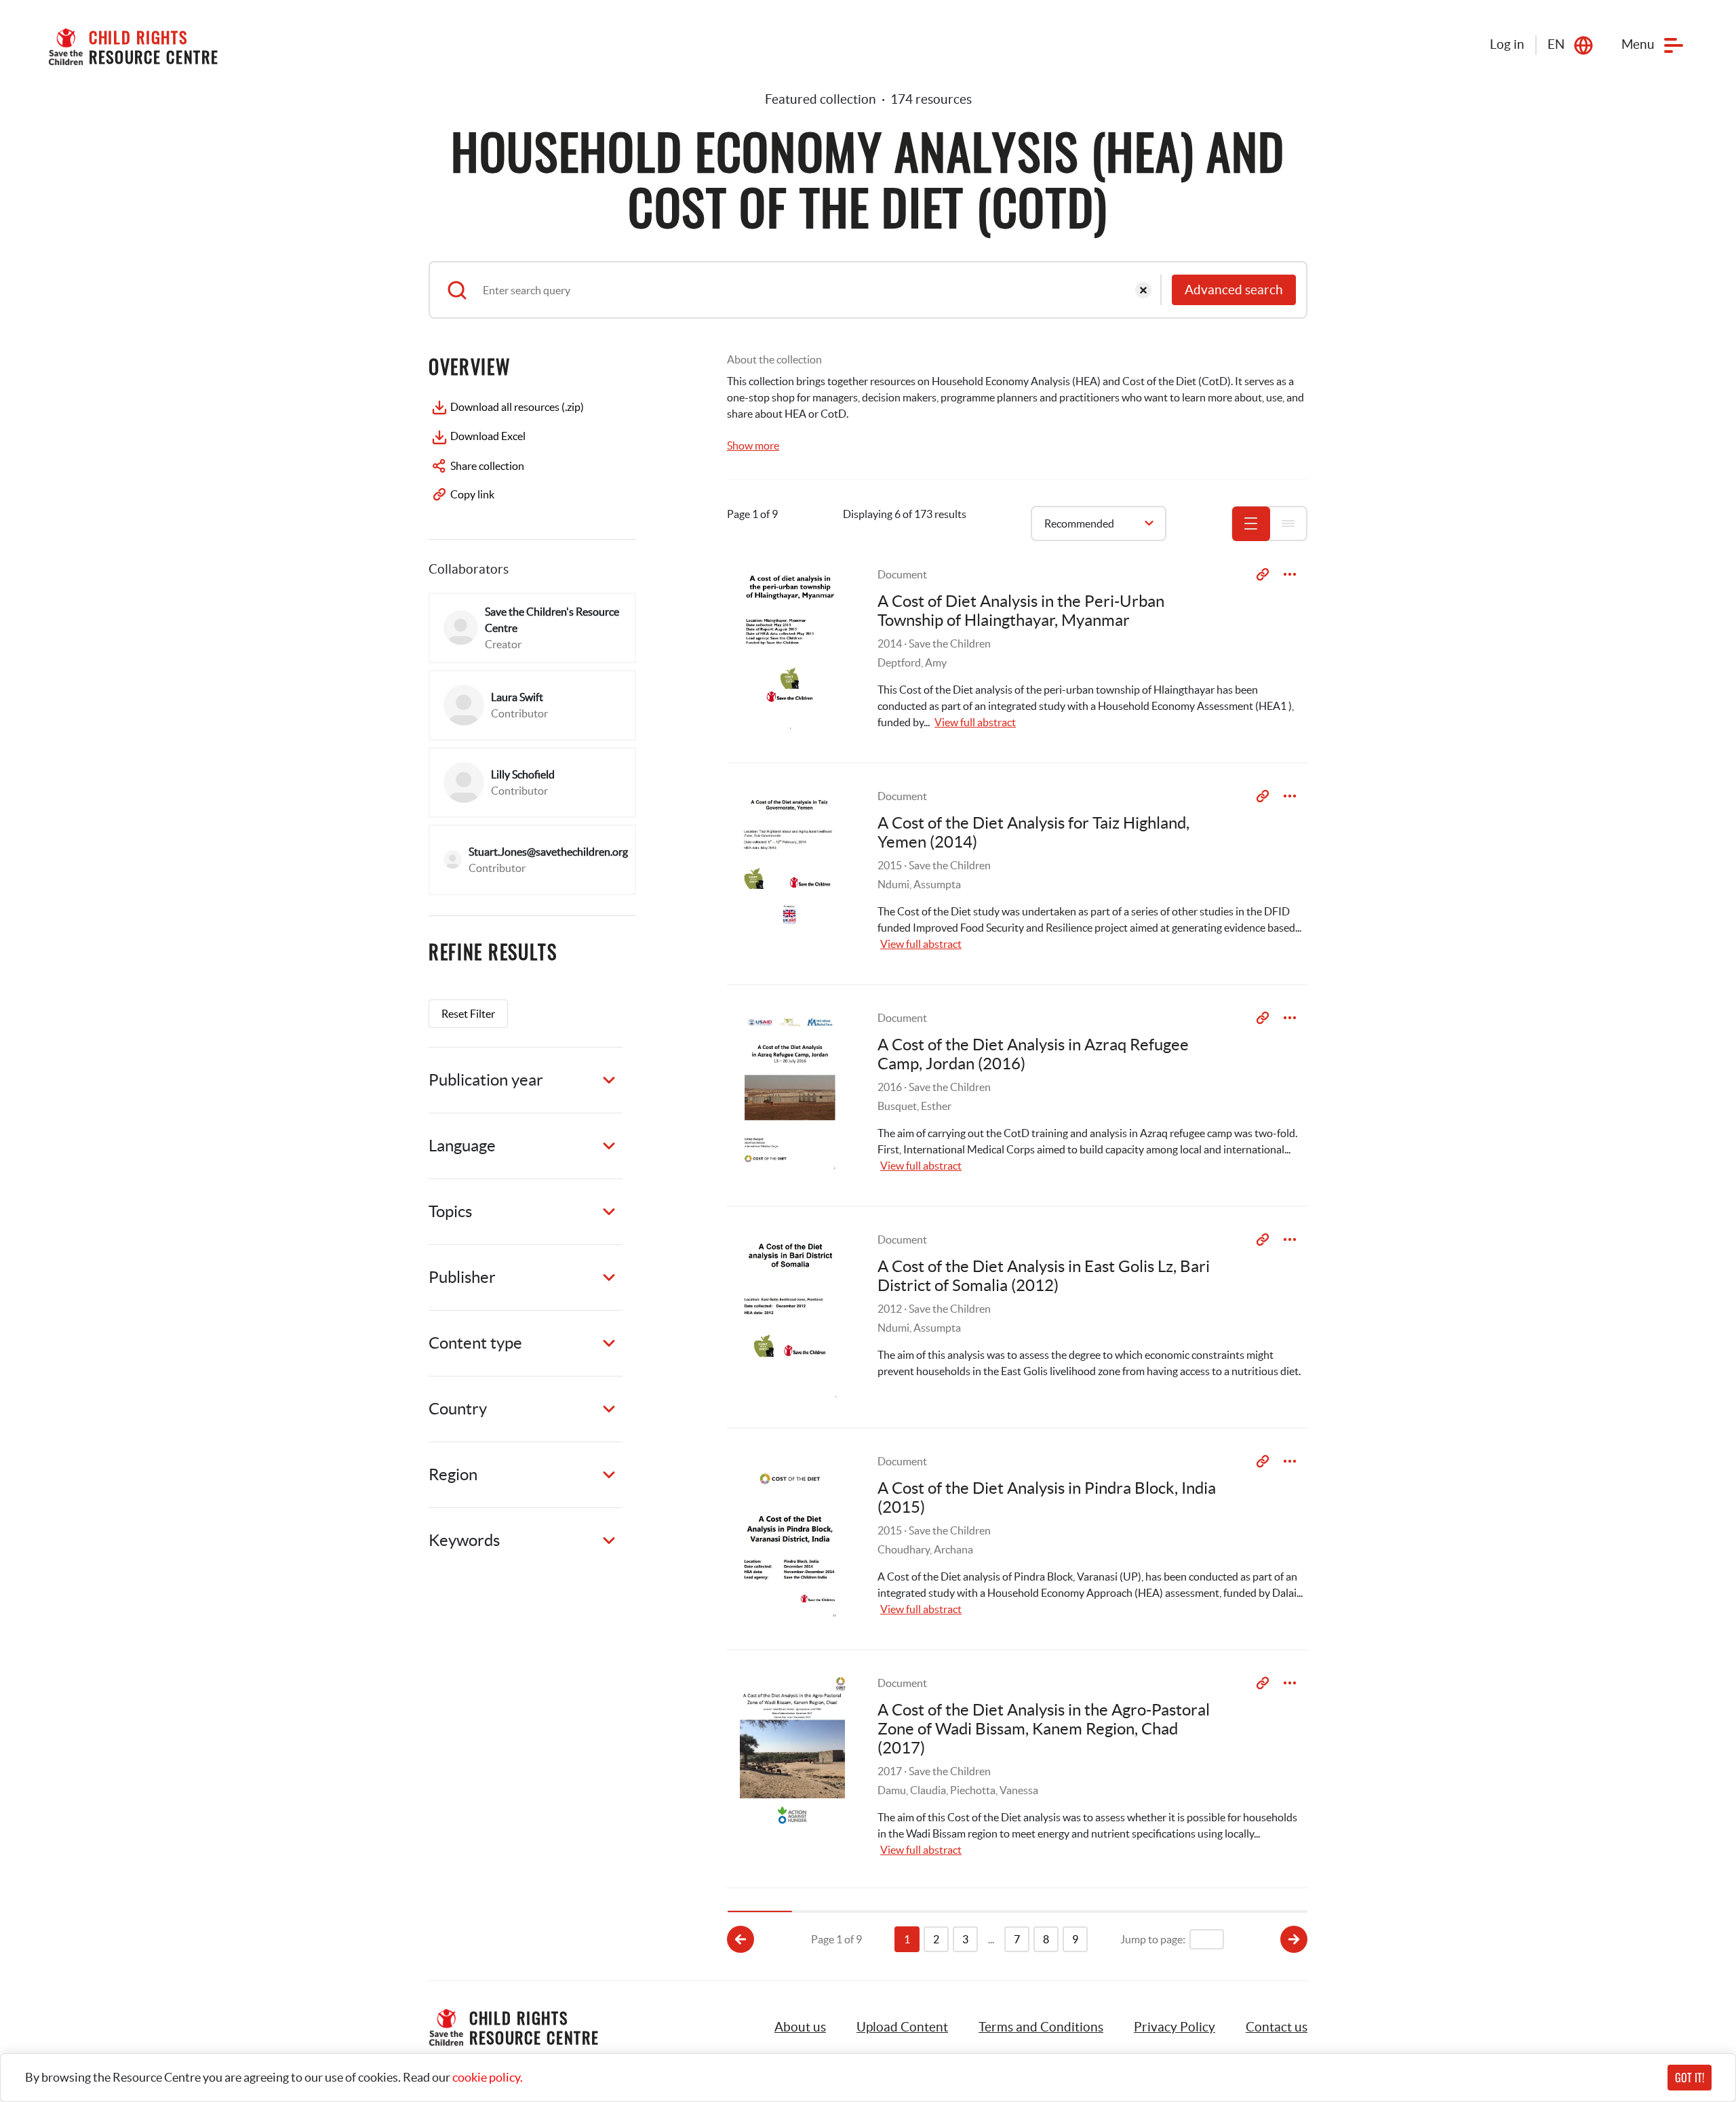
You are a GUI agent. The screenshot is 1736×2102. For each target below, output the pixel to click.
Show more (753, 445)
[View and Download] (1290, 574)
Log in (1507, 44)
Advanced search (1234, 290)
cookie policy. (488, 2077)
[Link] (1263, 574)
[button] (902, 2027)
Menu (1638, 44)
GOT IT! (1690, 2078)
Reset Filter (468, 1014)
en (1556, 44)
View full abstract (975, 722)
